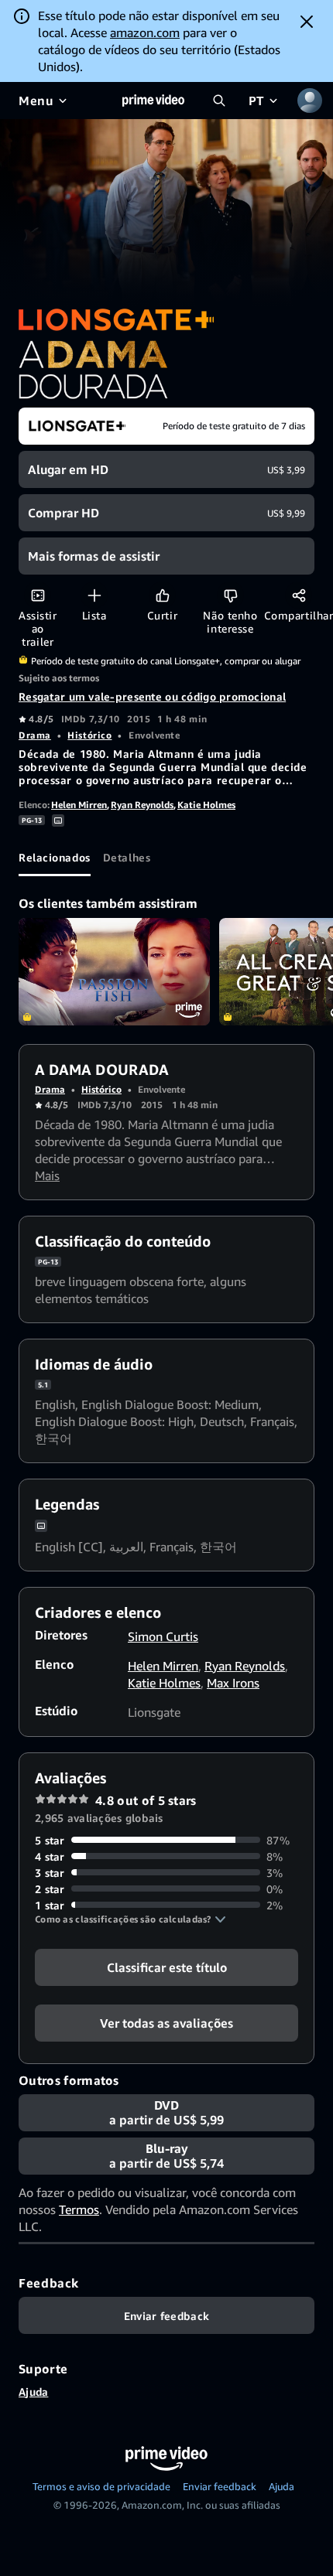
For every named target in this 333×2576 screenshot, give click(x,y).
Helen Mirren (79, 805)
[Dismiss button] (307, 22)
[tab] (55, 858)
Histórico (89, 735)
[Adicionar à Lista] (94, 595)
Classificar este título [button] (167, 1967)
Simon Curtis (163, 1636)
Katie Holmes (206, 805)
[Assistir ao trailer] (38, 595)
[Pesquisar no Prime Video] (219, 101)
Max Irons (233, 1683)
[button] (130, 1919)
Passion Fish (114, 972)
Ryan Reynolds (142, 805)
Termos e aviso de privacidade (101, 2486)
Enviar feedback (220, 2486)
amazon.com (145, 32)
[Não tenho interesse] (230, 595)
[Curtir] (162, 595)
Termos (79, 2209)
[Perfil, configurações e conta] (310, 101)
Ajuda (33, 2392)
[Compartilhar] (299, 595)
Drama (35, 735)
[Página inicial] (153, 101)
